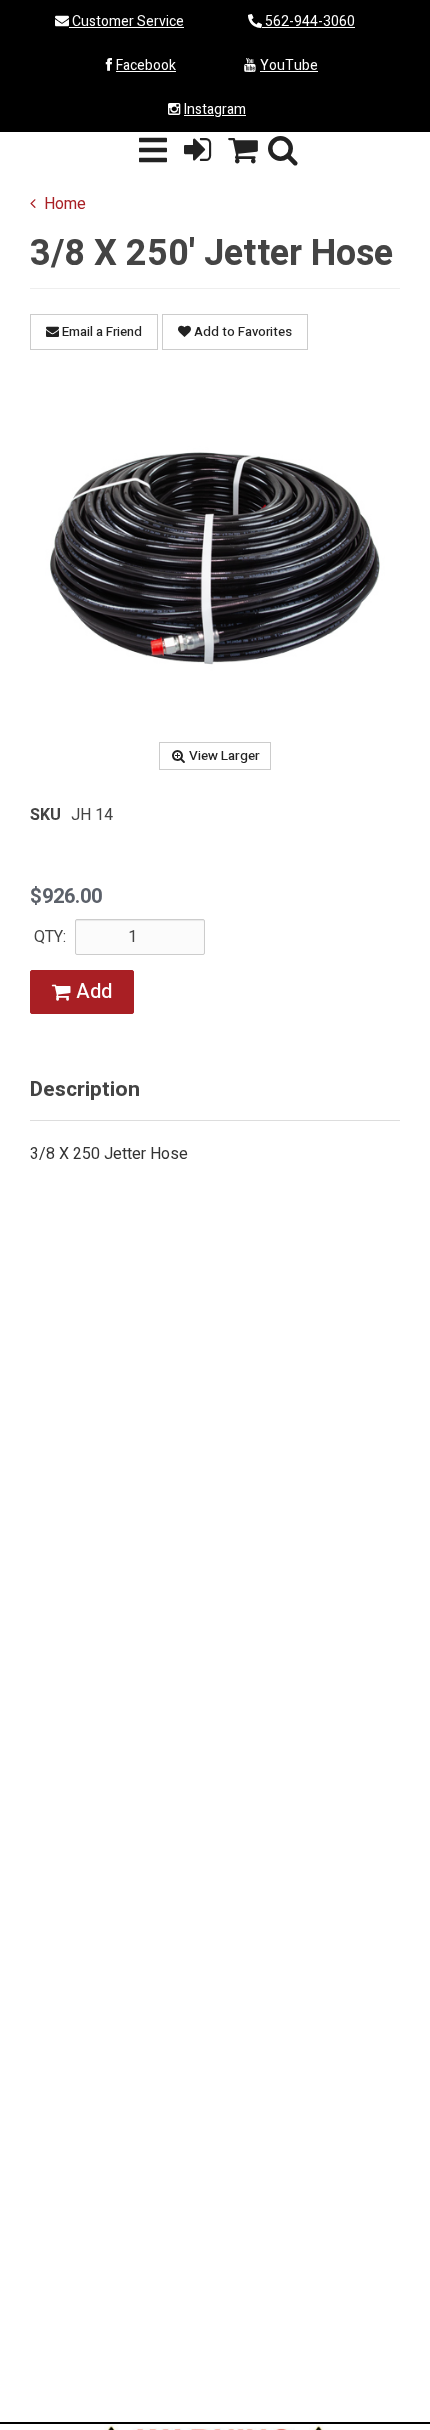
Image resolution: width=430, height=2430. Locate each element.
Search (283, 152)
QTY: (50, 937)
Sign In (198, 152)
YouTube (289, 65)
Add (91, 991)
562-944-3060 (308, 21)
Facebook (146, 65)
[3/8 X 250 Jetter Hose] (215, 555)
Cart (243, 152)
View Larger (224, 756)
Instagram (215, 109)
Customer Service (126, 21)
